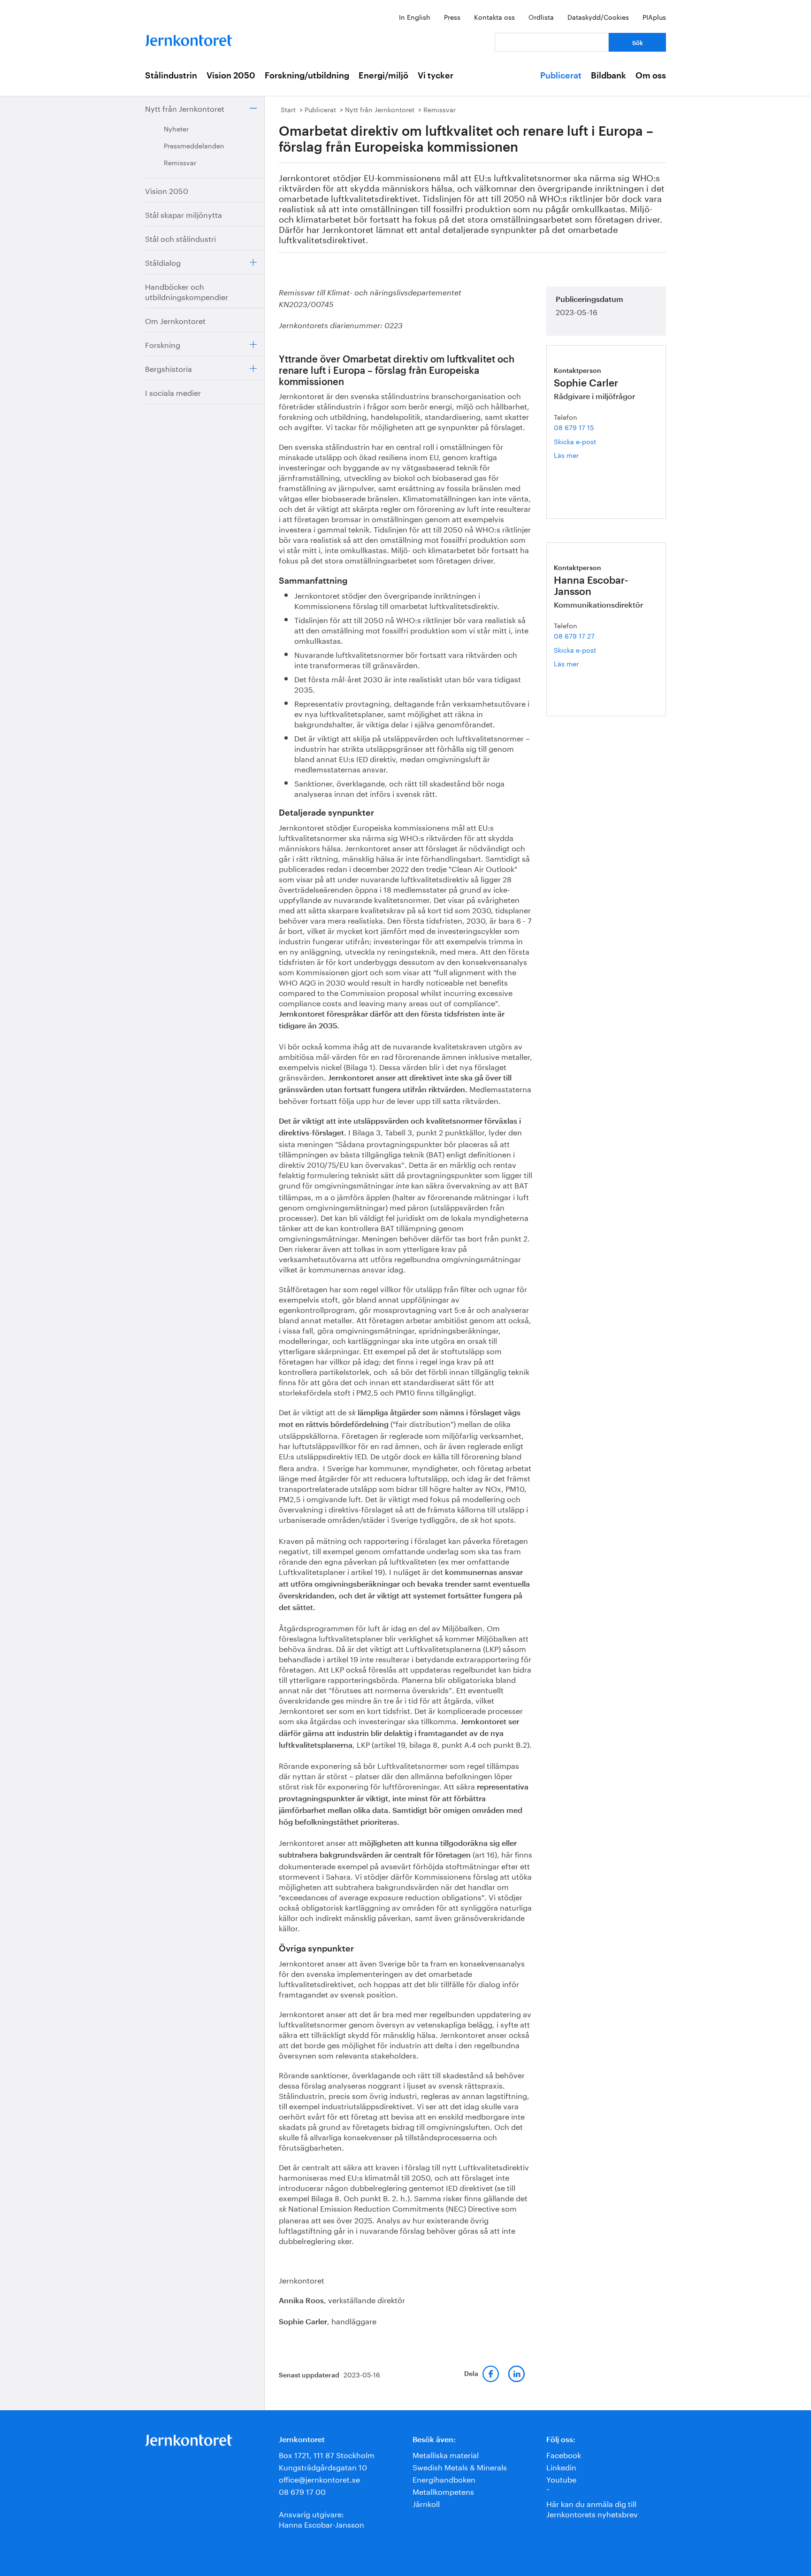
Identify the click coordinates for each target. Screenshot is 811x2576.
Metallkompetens (443, 2491)
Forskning (163, 344)
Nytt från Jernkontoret (185, 108)
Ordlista (541, 16)
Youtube (561, 2479)
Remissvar (180, 162)
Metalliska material (446, 2454)
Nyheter (176, 128)
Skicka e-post (575, 441)
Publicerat (561, 76)
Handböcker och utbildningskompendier (187, 291)
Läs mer (578, 455)
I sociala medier (173, 392)
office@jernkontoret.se (319, 2479)
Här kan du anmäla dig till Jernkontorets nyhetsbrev (592, 2508)
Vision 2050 (231, 76)
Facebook (564, 2454)
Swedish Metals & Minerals (460, 2466)
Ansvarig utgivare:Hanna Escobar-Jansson (321, 2518)
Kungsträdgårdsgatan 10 (323, 2466)
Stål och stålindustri (180, 238)
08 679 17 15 (574, 427)
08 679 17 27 (574, 635)
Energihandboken (444, 2479)
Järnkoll (426, 2503)
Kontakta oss (494, 16)
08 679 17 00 (302, 2491)
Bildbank (608, 76)
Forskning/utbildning (307, 76)
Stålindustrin (171, 76)
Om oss (651, 76)
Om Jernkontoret (175, 320)
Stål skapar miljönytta (184, 214)
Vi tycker (436, 76)
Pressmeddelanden (194, 145)
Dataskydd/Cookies (598, 16)
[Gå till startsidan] (189, 38)
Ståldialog (163, 262)
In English (415, 16)
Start (288, 109)
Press (452, 16)
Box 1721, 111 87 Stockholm (327, 2454)
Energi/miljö (383, 76)
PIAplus (654, 16)
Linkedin (561, 2466)
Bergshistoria (168, 368)
